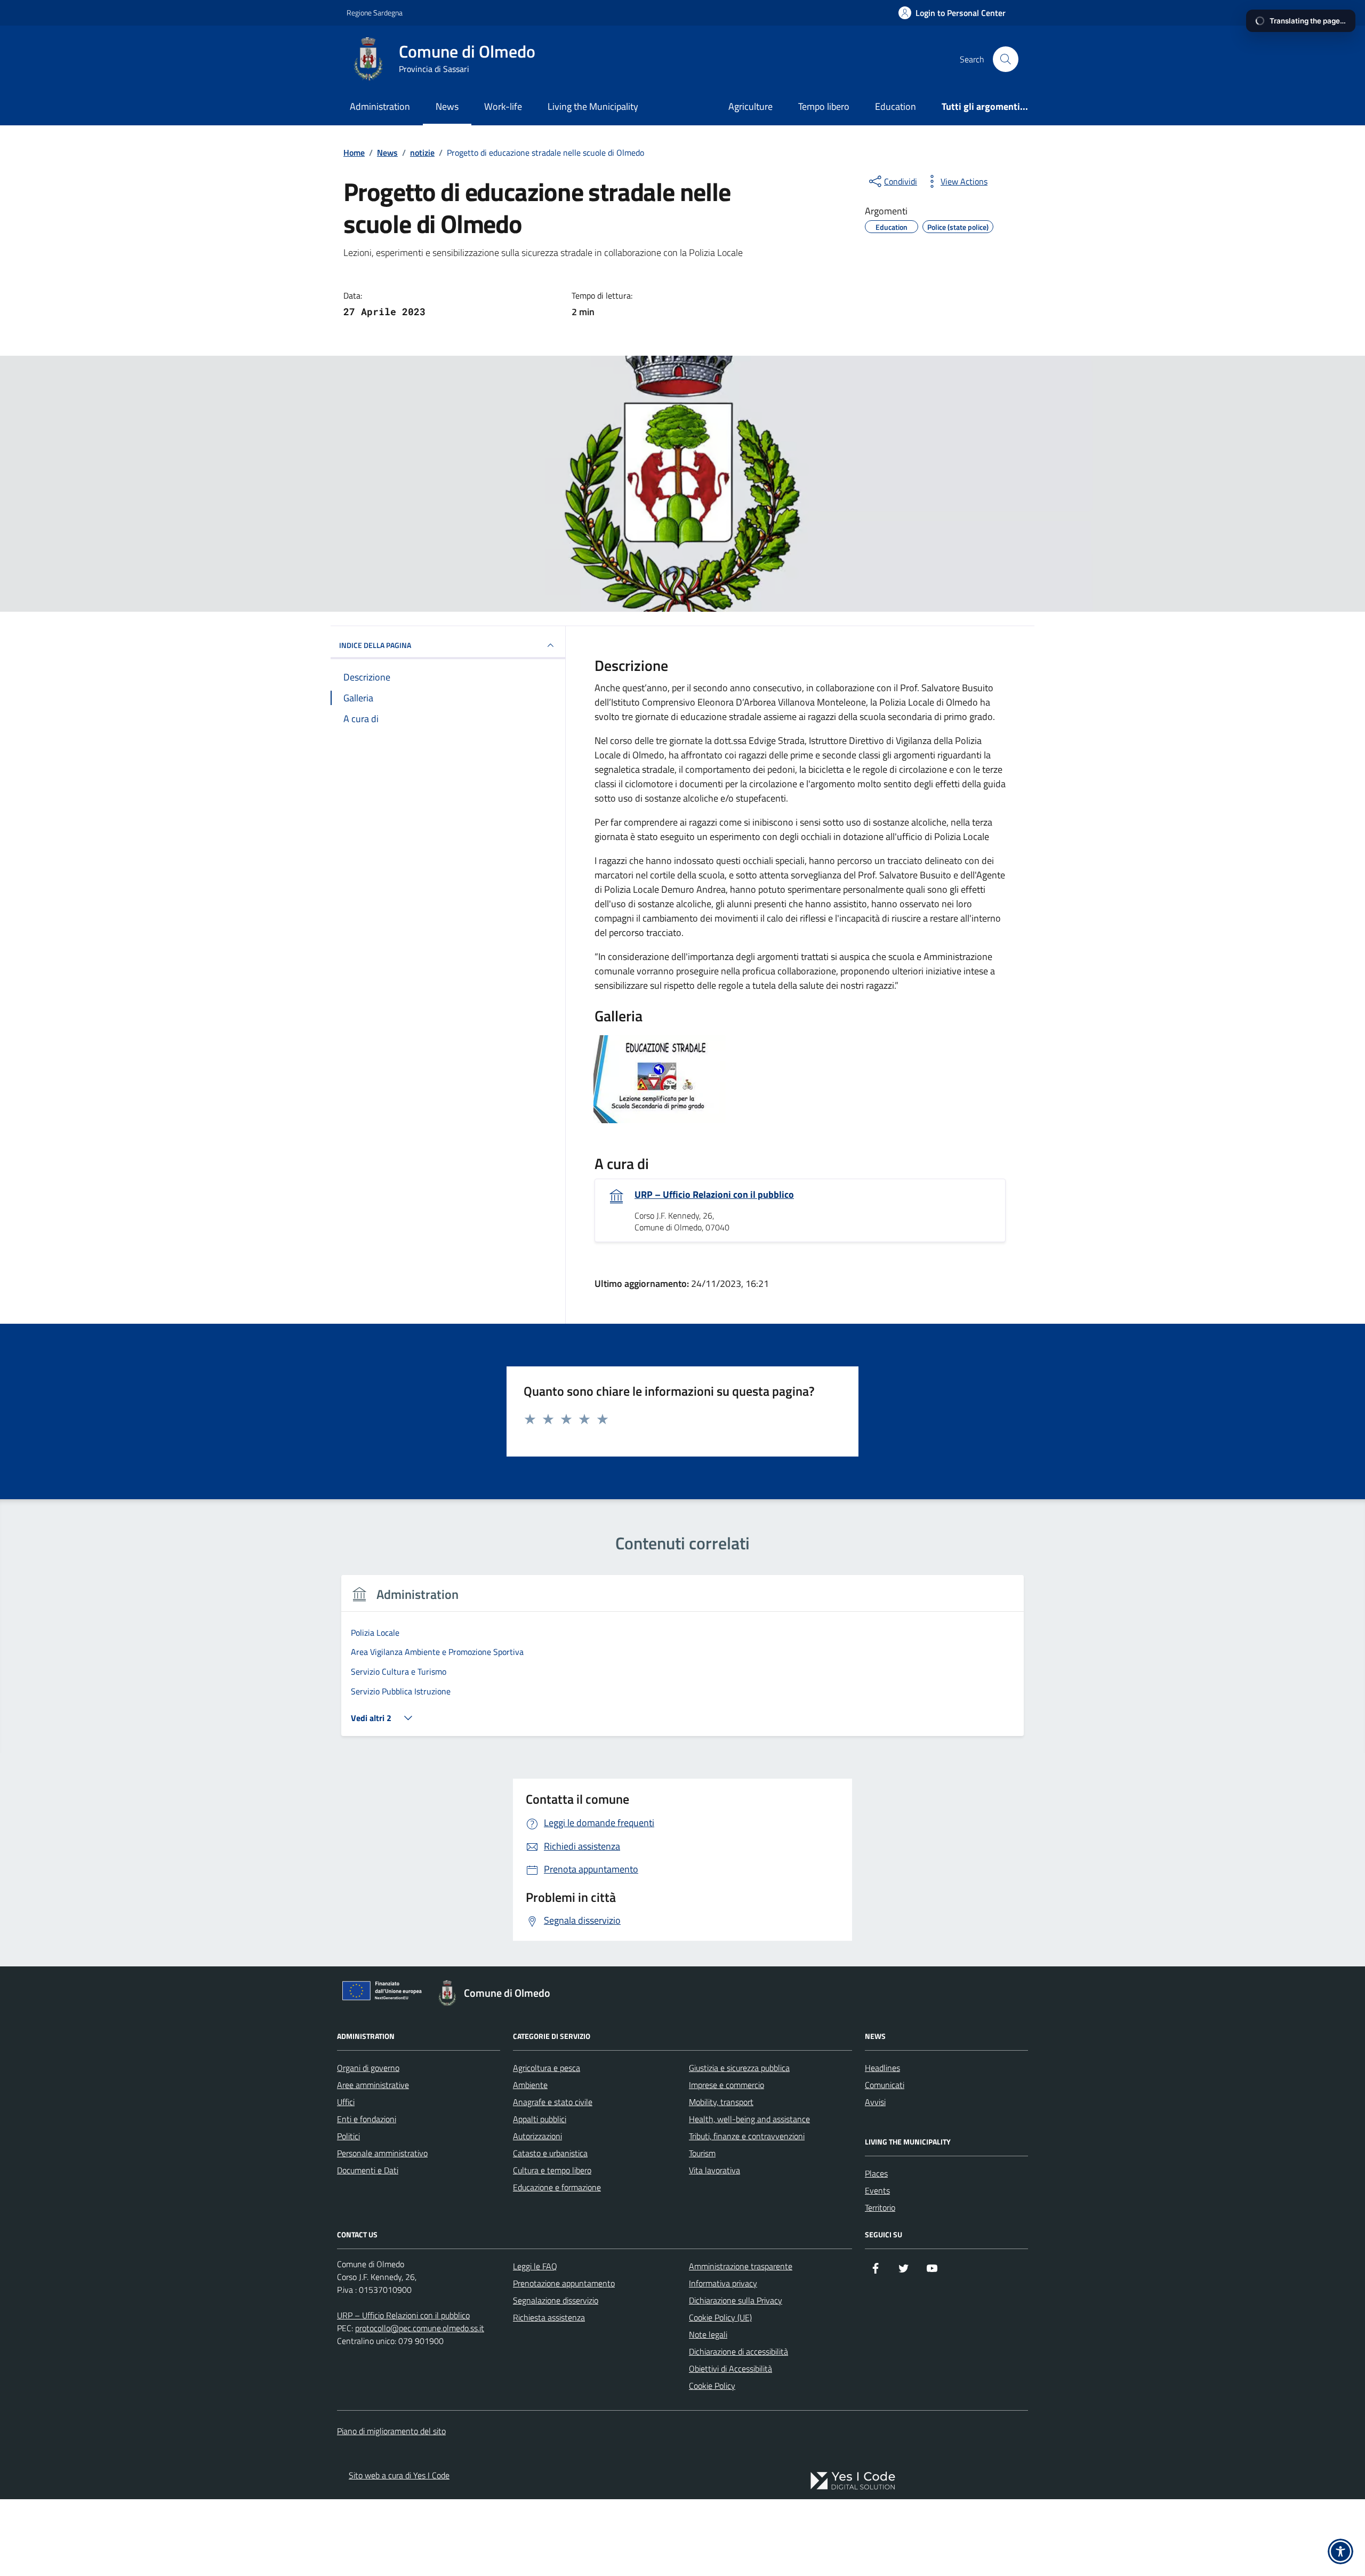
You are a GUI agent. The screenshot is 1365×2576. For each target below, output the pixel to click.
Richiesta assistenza (549, 2317)
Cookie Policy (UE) (720, 2317)
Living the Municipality (593, 106)
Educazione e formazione (557, 2187)
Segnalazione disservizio (556, 2300)
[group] (682, 1662)
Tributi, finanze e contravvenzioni (747, 2136)
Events (877, 2190)
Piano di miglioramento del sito (391, 2431)
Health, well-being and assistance (749, 2119)
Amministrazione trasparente (741, 2266)
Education (896, 106)
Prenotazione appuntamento (564, 2283)
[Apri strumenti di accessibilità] (1340, 2551)
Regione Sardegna (375, 13)
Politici (348, 2136)
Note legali (708, 2334)
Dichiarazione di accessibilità (738, 2351)
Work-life (503, 106)
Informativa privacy (723, 2283)
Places (876, 2173)
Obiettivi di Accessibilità (730, 2369)
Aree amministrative (373, 2085)
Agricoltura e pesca (547, 2068)
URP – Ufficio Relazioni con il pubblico (714, 1195)
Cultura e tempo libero (552, 2170)
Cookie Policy (712, 2386)
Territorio (880, 2207)
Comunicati (885, 2085)
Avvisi (875, 2102)
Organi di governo (368, 2068)
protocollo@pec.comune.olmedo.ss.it (420, 2328)
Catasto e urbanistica (550, 2153)
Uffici (346, 2102)
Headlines (882, 2068)
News (447, 106)
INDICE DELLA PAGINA (375, 645)
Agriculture (750, 106)
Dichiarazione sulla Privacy (736, 2300)
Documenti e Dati (368, 2170)
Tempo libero (824, 106)
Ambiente (530, 2085)
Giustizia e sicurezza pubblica (739, 2068)
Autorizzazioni (537, 2136)
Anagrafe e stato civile (553, 2102)
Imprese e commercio (726, 2085)
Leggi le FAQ (535, 2266)
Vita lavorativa (714, 2170)
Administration (380, 106)
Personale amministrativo (382, 2153)
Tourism (702, 2153)
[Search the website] (1006, 59)
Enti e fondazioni (367, 2119)
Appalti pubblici (540, 2119)
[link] (853, 2481)
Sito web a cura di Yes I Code (399, 2475)
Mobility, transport (721, 2102)
